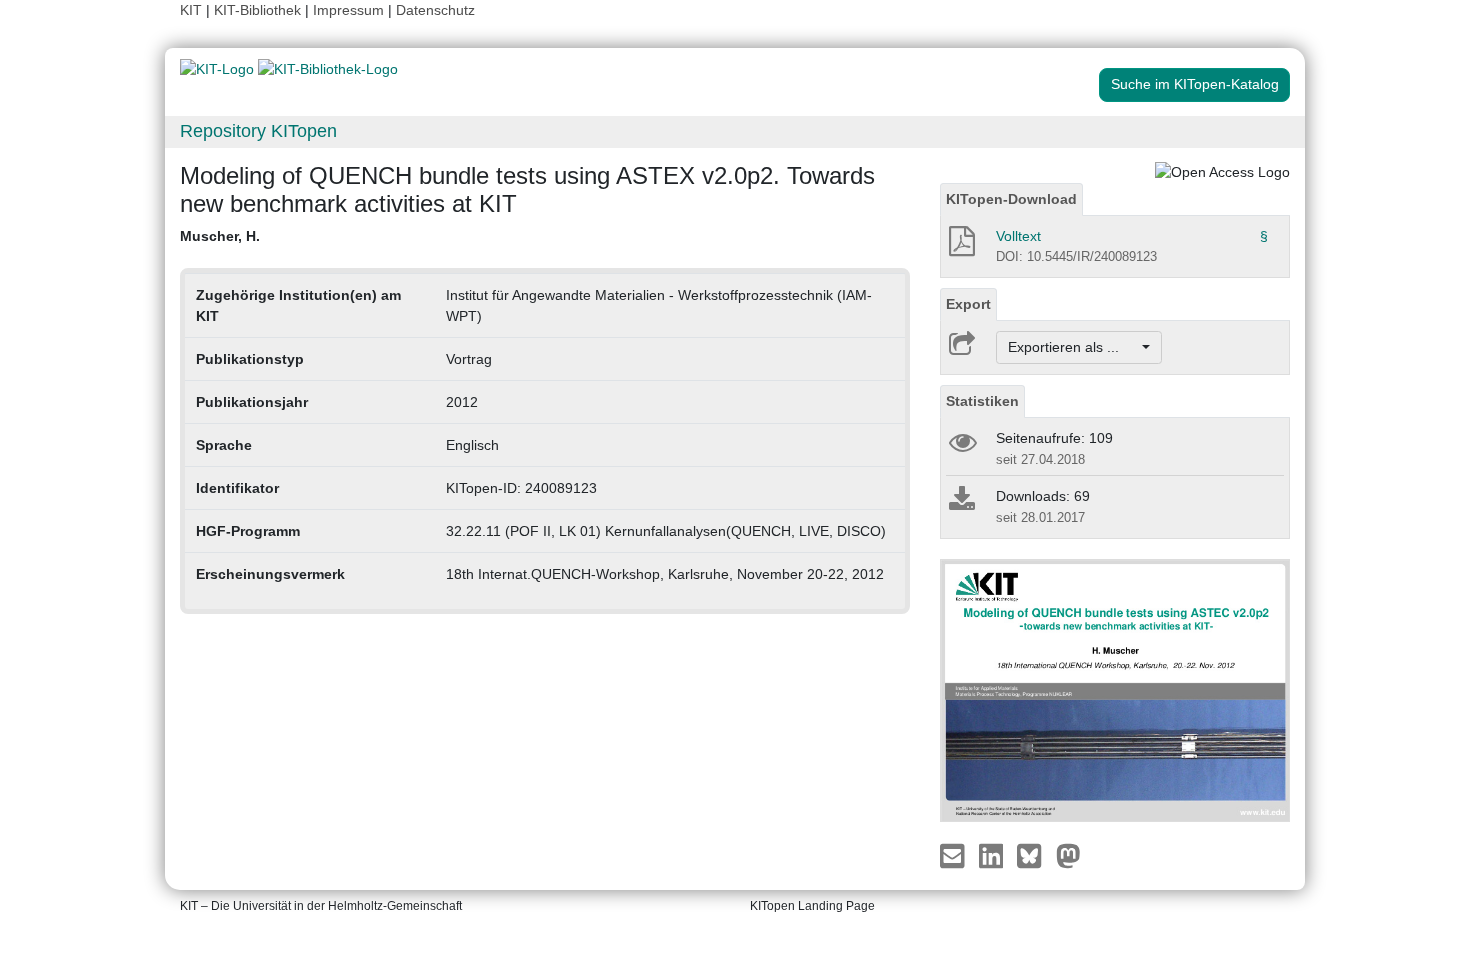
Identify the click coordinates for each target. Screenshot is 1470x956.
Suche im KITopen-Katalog (1195, 84)
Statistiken (982, 401)
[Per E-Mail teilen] (954, 855)
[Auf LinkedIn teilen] (993, 855)
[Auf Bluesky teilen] (1034, 855)
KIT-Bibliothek (259, 10)
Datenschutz (435, 10)
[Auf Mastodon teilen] (1068, 855)
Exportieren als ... (1073, 347)
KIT (191, 10)
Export (968, 304)
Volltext (1018, 236)
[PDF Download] (960, 247)
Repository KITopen (258, 131)
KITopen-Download (1011, 199)
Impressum (348, 10)
